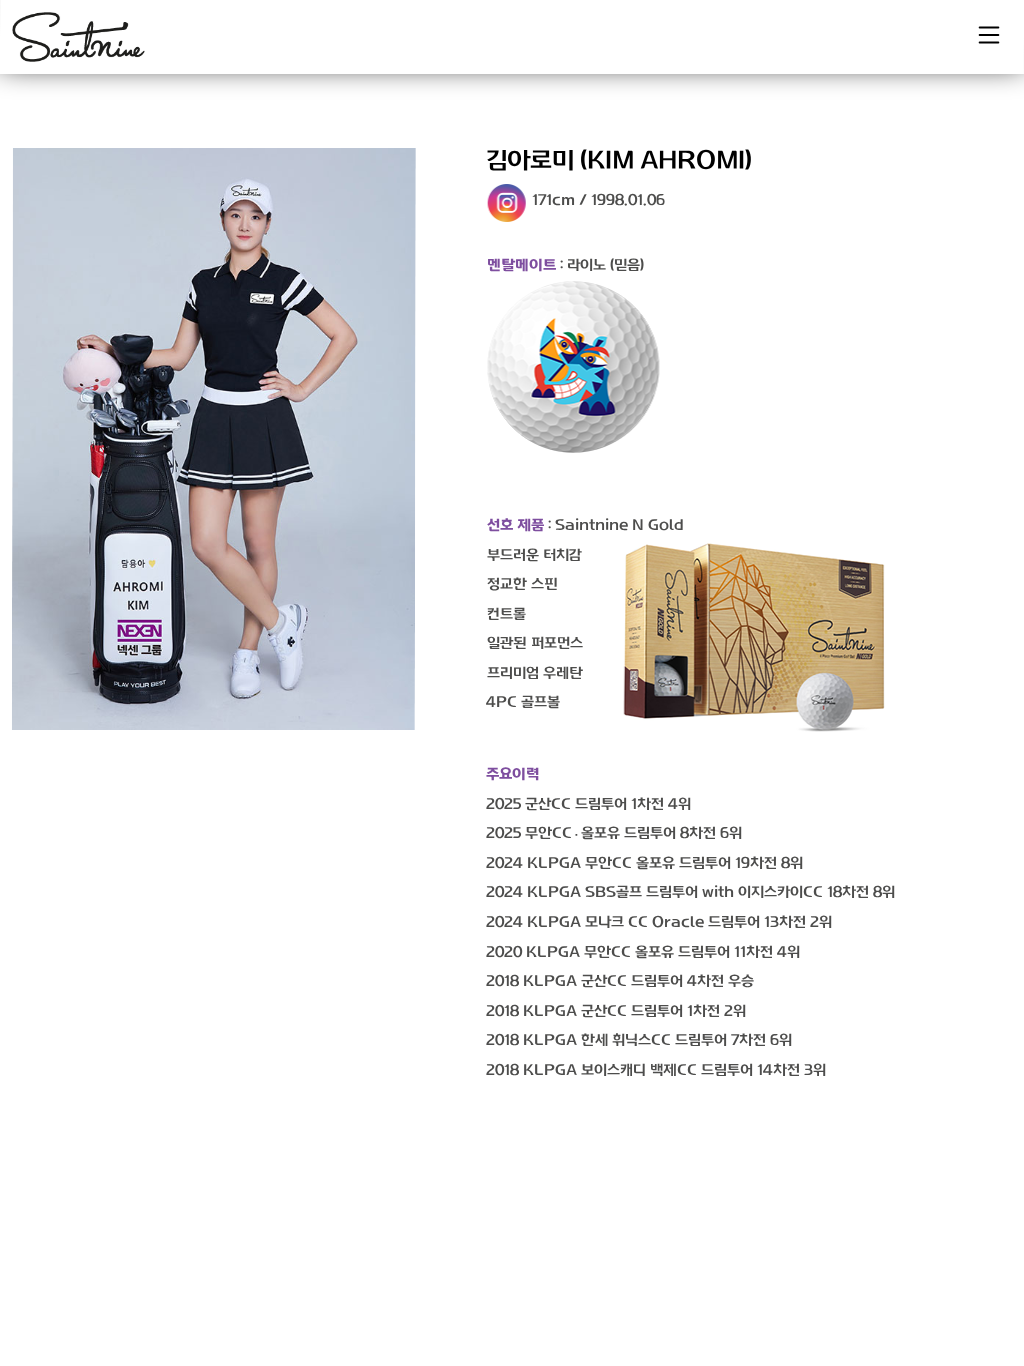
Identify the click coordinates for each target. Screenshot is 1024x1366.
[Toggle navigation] (989, 35)
